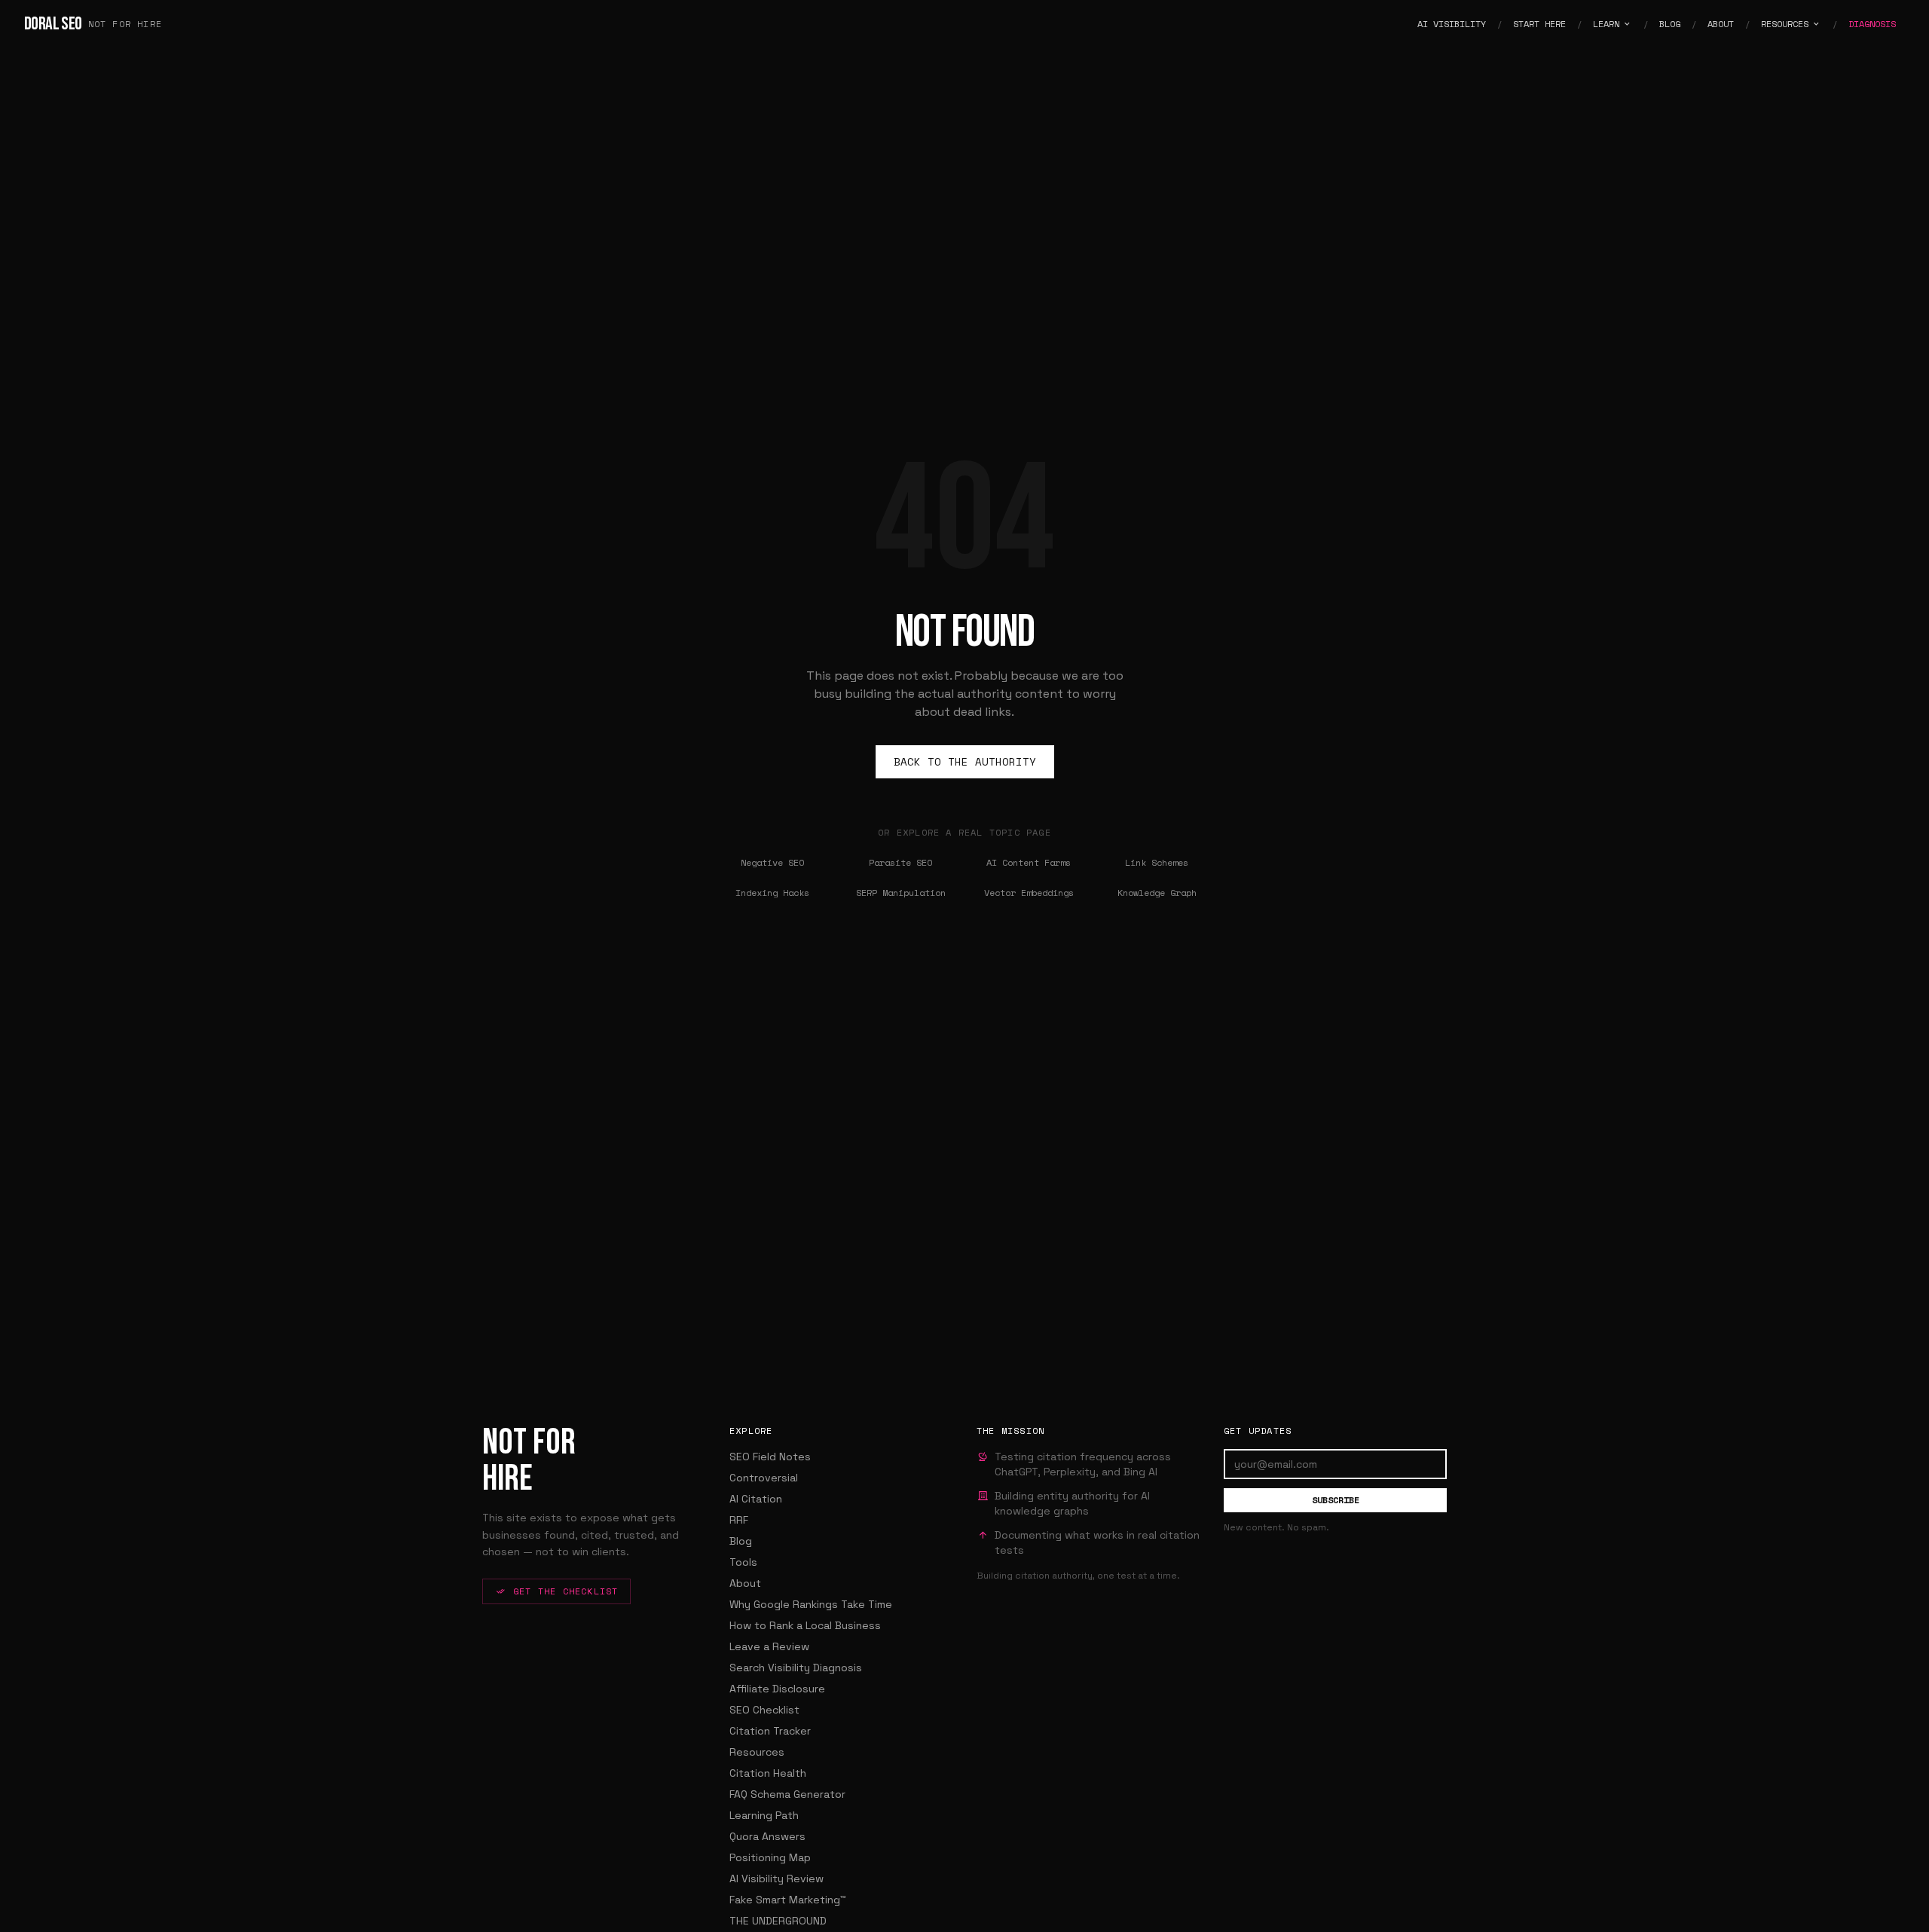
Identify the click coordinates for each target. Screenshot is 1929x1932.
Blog (741, 1541)
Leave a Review (769, 1646)
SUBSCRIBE (1336, 1500)
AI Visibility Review (776, 1879)
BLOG (1670, 24)
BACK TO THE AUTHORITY (965, 761)
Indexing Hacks (772, 893)
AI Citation (756, 1499)
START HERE (1539, 24)
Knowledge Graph (1157, 893)
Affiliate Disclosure (777, 1689)
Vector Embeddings (1029, 893)
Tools (743, 1562)
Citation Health (768, 1773)
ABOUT (1721, 24)
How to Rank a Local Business (805, 1625)
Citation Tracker (770, 1731)
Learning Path (764, 1815)
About (745, 1583)
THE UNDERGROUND (778, 1921)
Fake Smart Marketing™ (788, 1900)
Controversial (764, 1478)
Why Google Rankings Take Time (811, 1604)
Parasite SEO (900, 862)
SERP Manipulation (901, 893)
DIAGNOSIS (1872, 24)
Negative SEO (772, 862)
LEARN (1606, 24)
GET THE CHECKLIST (566, 1591)
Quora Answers (767, 1836)
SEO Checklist (764, 1710)
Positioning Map (770, 1857)
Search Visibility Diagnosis (796, 1668)
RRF (739, 1520)
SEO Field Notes (770, 1457)
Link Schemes (1157, 862)
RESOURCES (1785, 24)
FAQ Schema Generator (787, 1794)
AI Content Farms (1029, 862)
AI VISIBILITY (1452, 24)
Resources (757, 1752)
